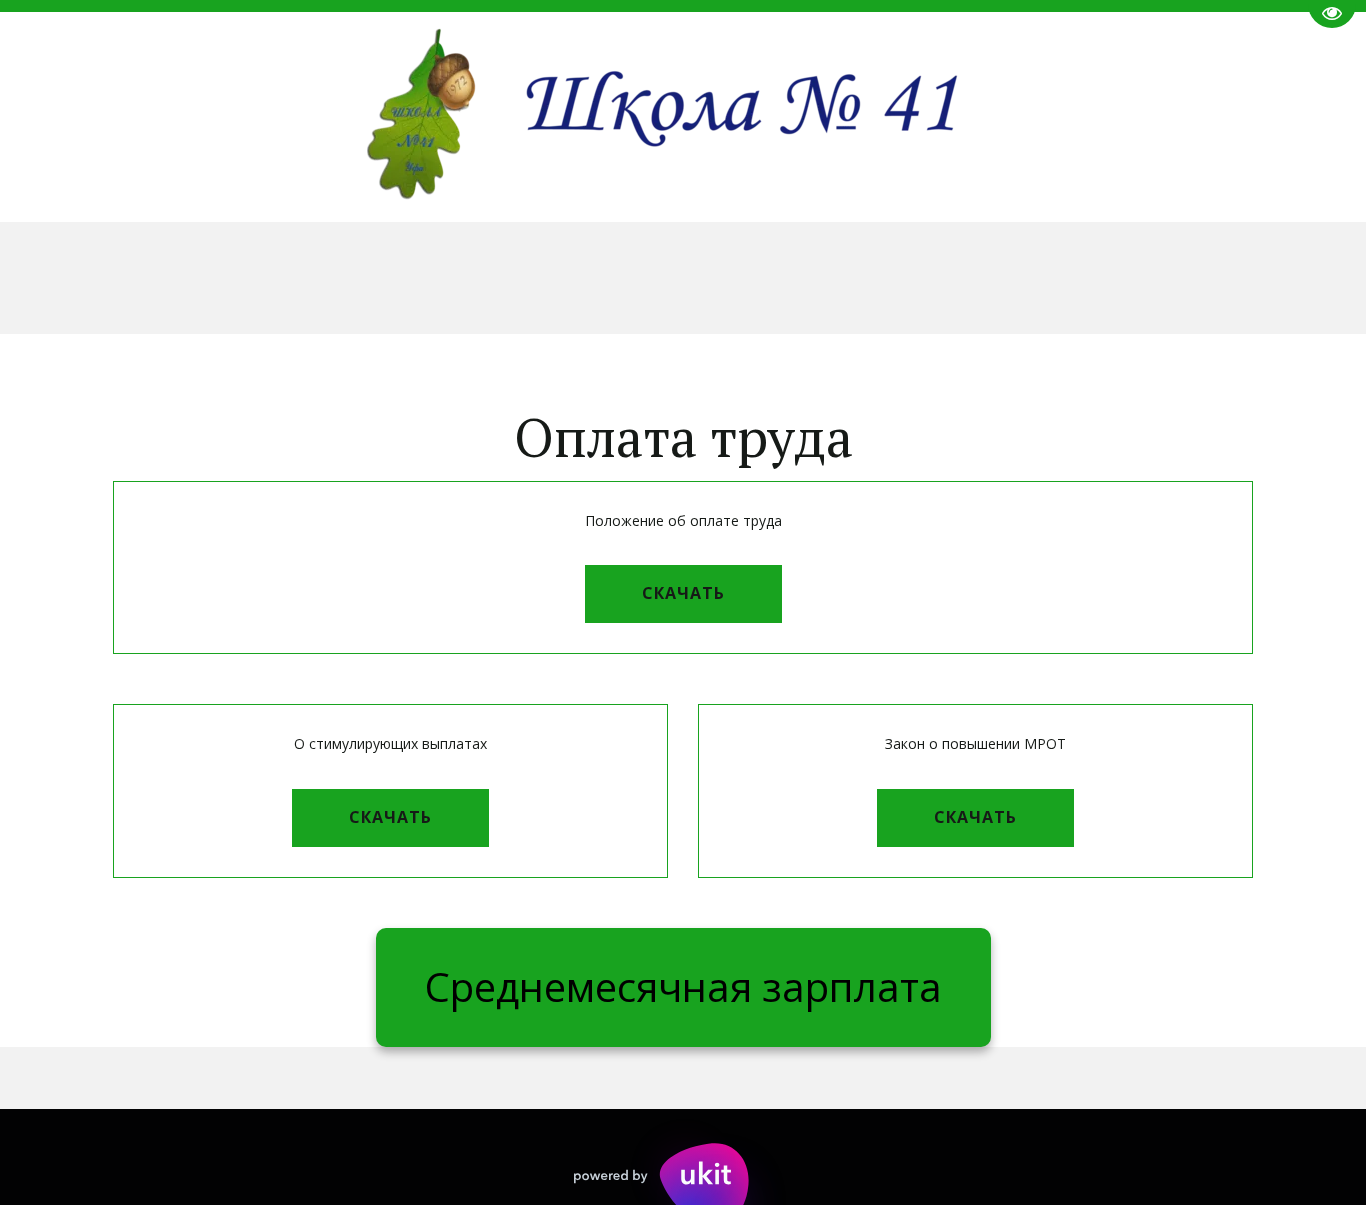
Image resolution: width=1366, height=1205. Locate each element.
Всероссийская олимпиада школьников (722, 277)
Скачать (683, 593)
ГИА (157, 277)
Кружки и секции (1058, 277)
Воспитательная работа (350, 277)
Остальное (1252, 277)
